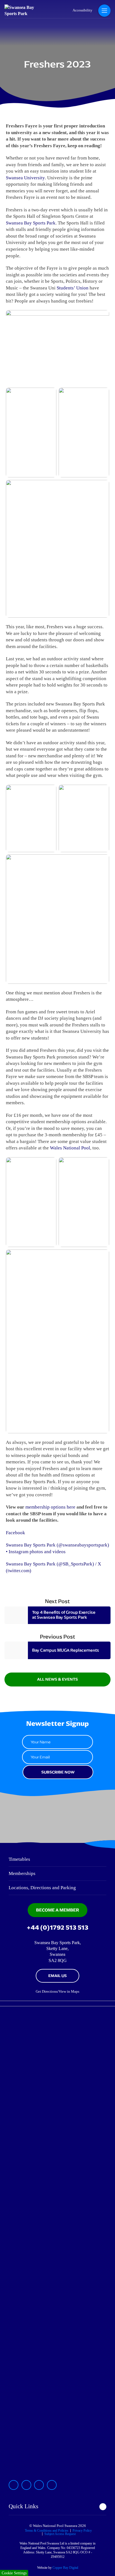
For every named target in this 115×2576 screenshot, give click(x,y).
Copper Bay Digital (65, 2568)
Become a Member (57, 1910)
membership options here (50, 1507)
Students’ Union (73, 288)
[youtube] (52, 2485)
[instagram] (14, 2485)
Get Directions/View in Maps (57, 1992)
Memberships (22, 1873)
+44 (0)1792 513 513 (57, 1928)
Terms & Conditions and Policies (47, 2531)
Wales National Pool (70, 1148)
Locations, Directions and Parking (42, 1888)
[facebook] (39, 2485)
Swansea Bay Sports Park (31, 223)
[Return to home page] (25, 14)
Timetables (19, 1859)
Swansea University (25, 178)
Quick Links (23, 2506)
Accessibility (82, 10)
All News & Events (57, 1679)
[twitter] (26, 2485)
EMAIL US (57, 1976)
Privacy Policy (82, 2531)
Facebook (15, 1533)
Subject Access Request (60, 2534)
